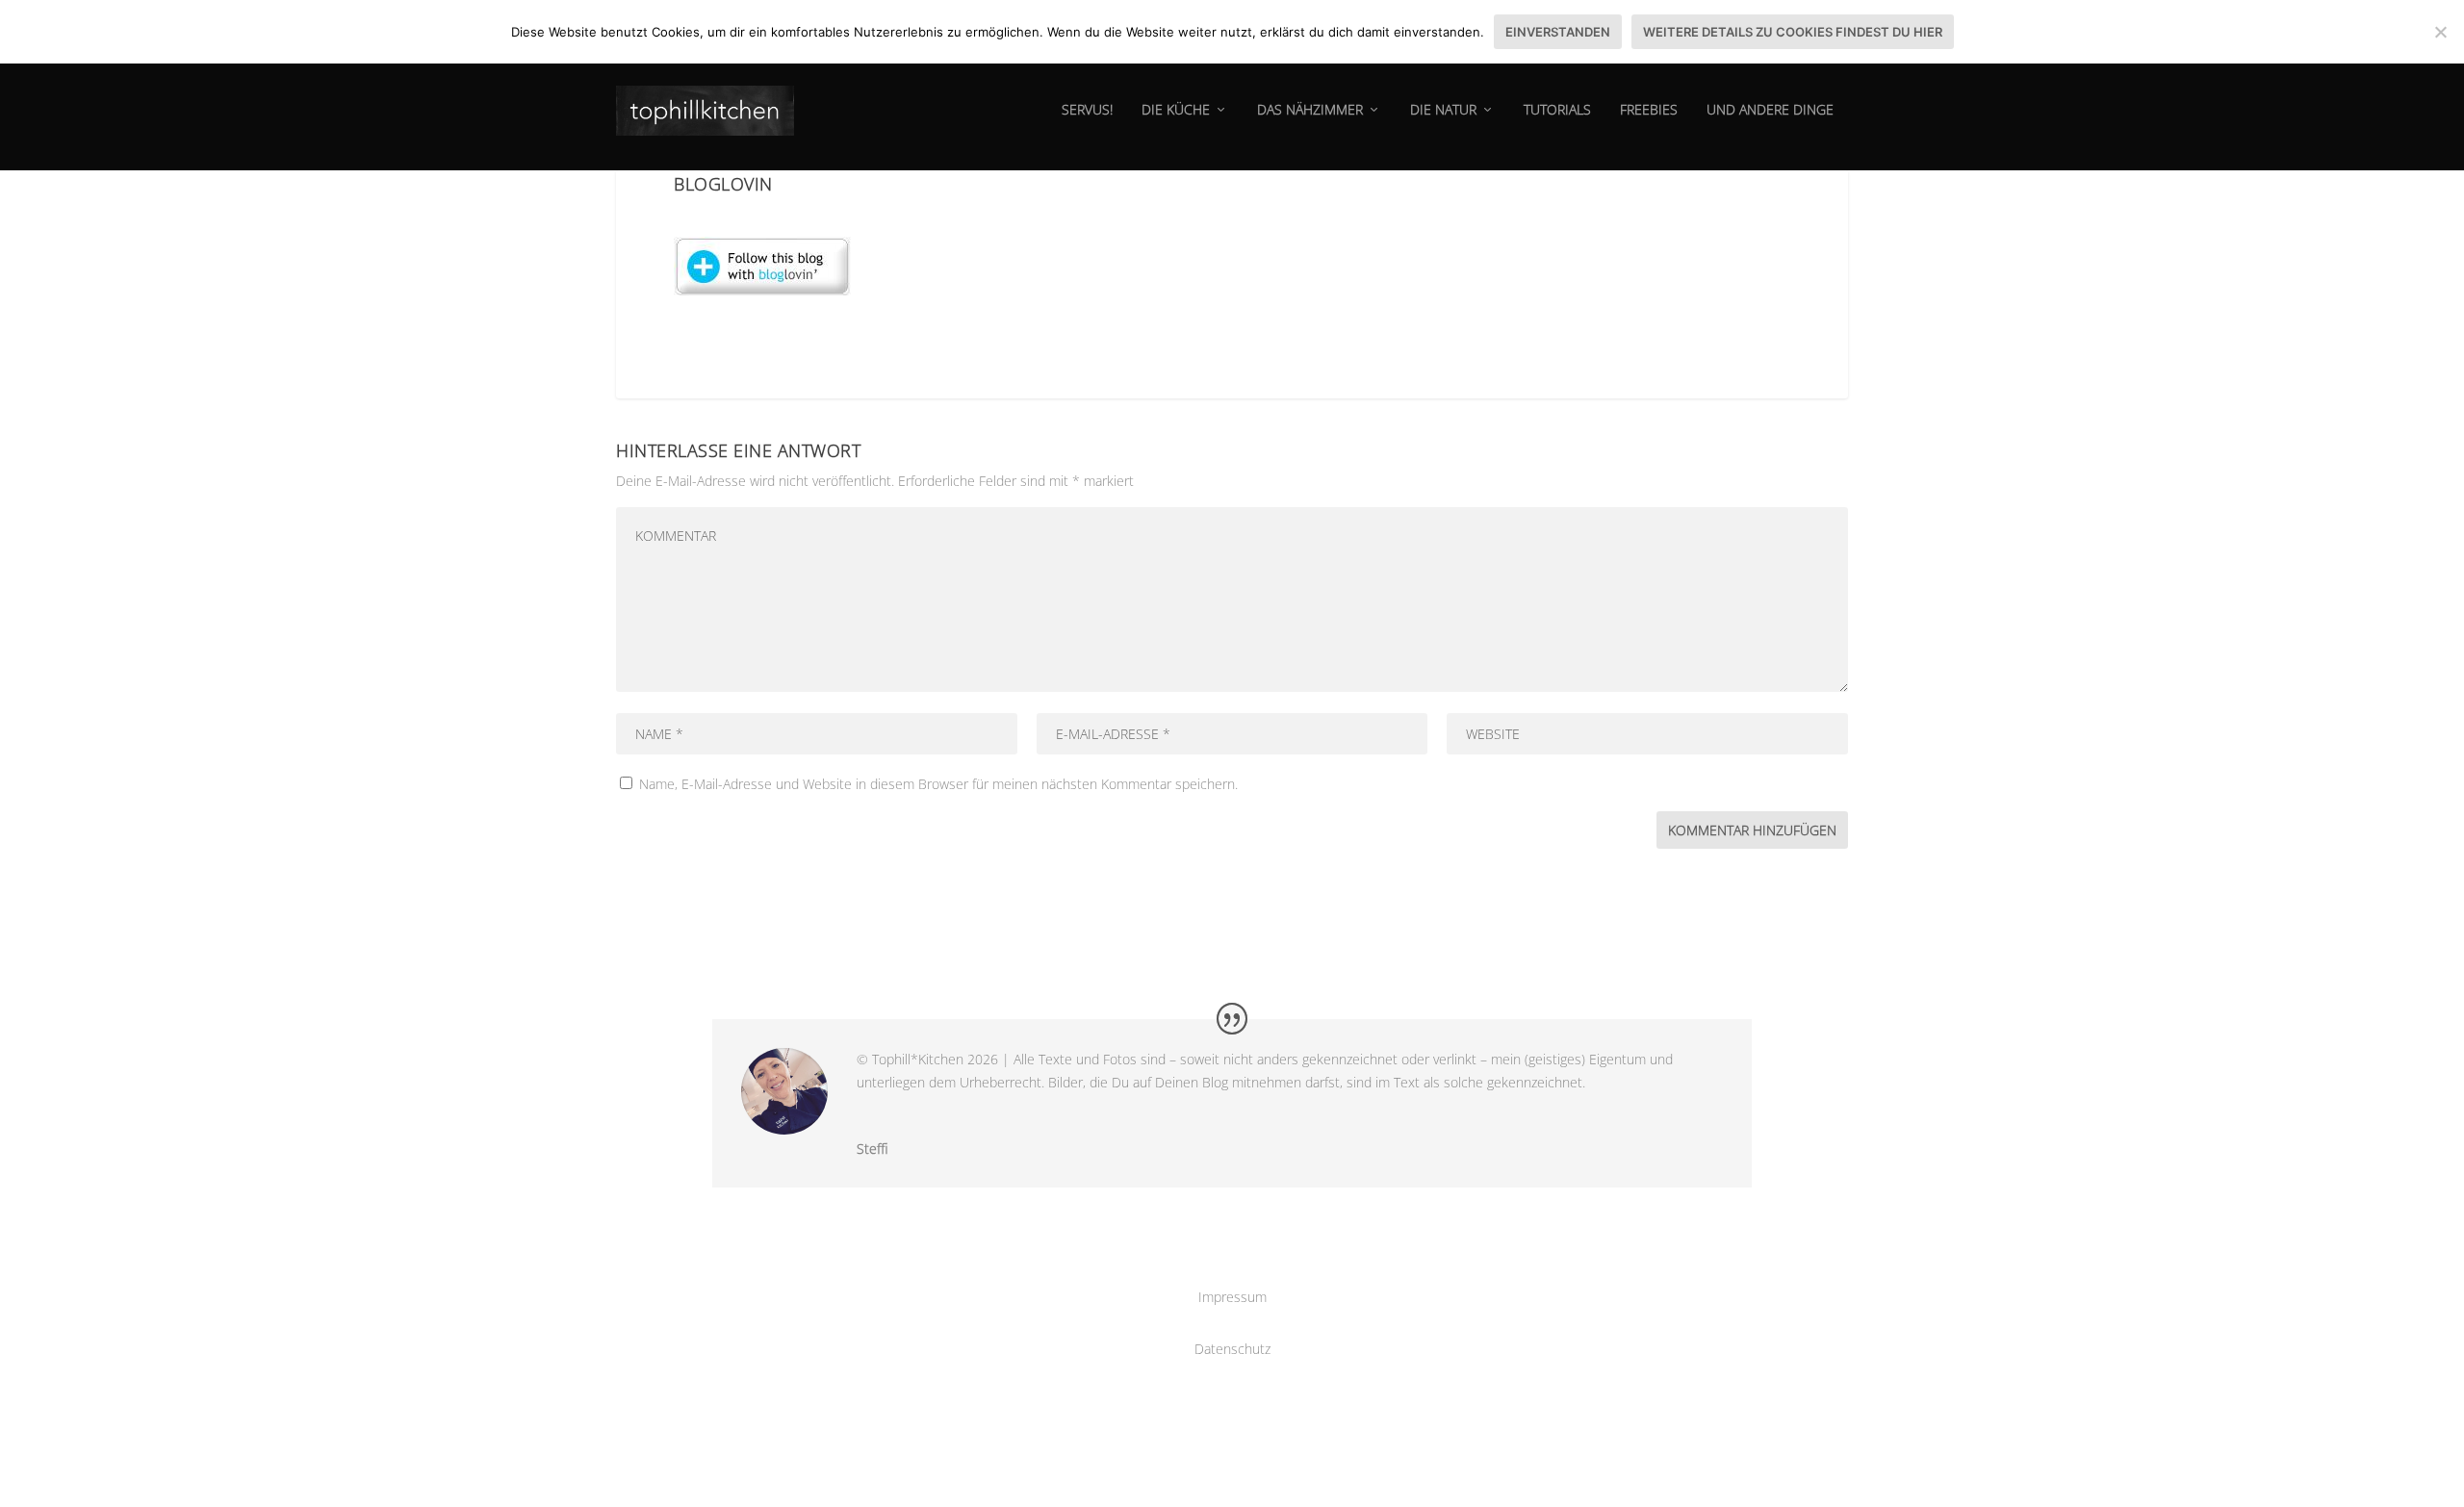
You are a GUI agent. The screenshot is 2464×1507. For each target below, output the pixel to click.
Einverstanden (1558, 32)
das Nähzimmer (1310, 110)
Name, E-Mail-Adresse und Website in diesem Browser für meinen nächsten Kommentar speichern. (938, 784)
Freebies (1649, 110)
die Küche (1176, 110)
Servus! (1087, 110)
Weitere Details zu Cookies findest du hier (1793, 32)
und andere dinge (1770, 110)
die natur (1443, 110)
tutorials (1557, 110)
